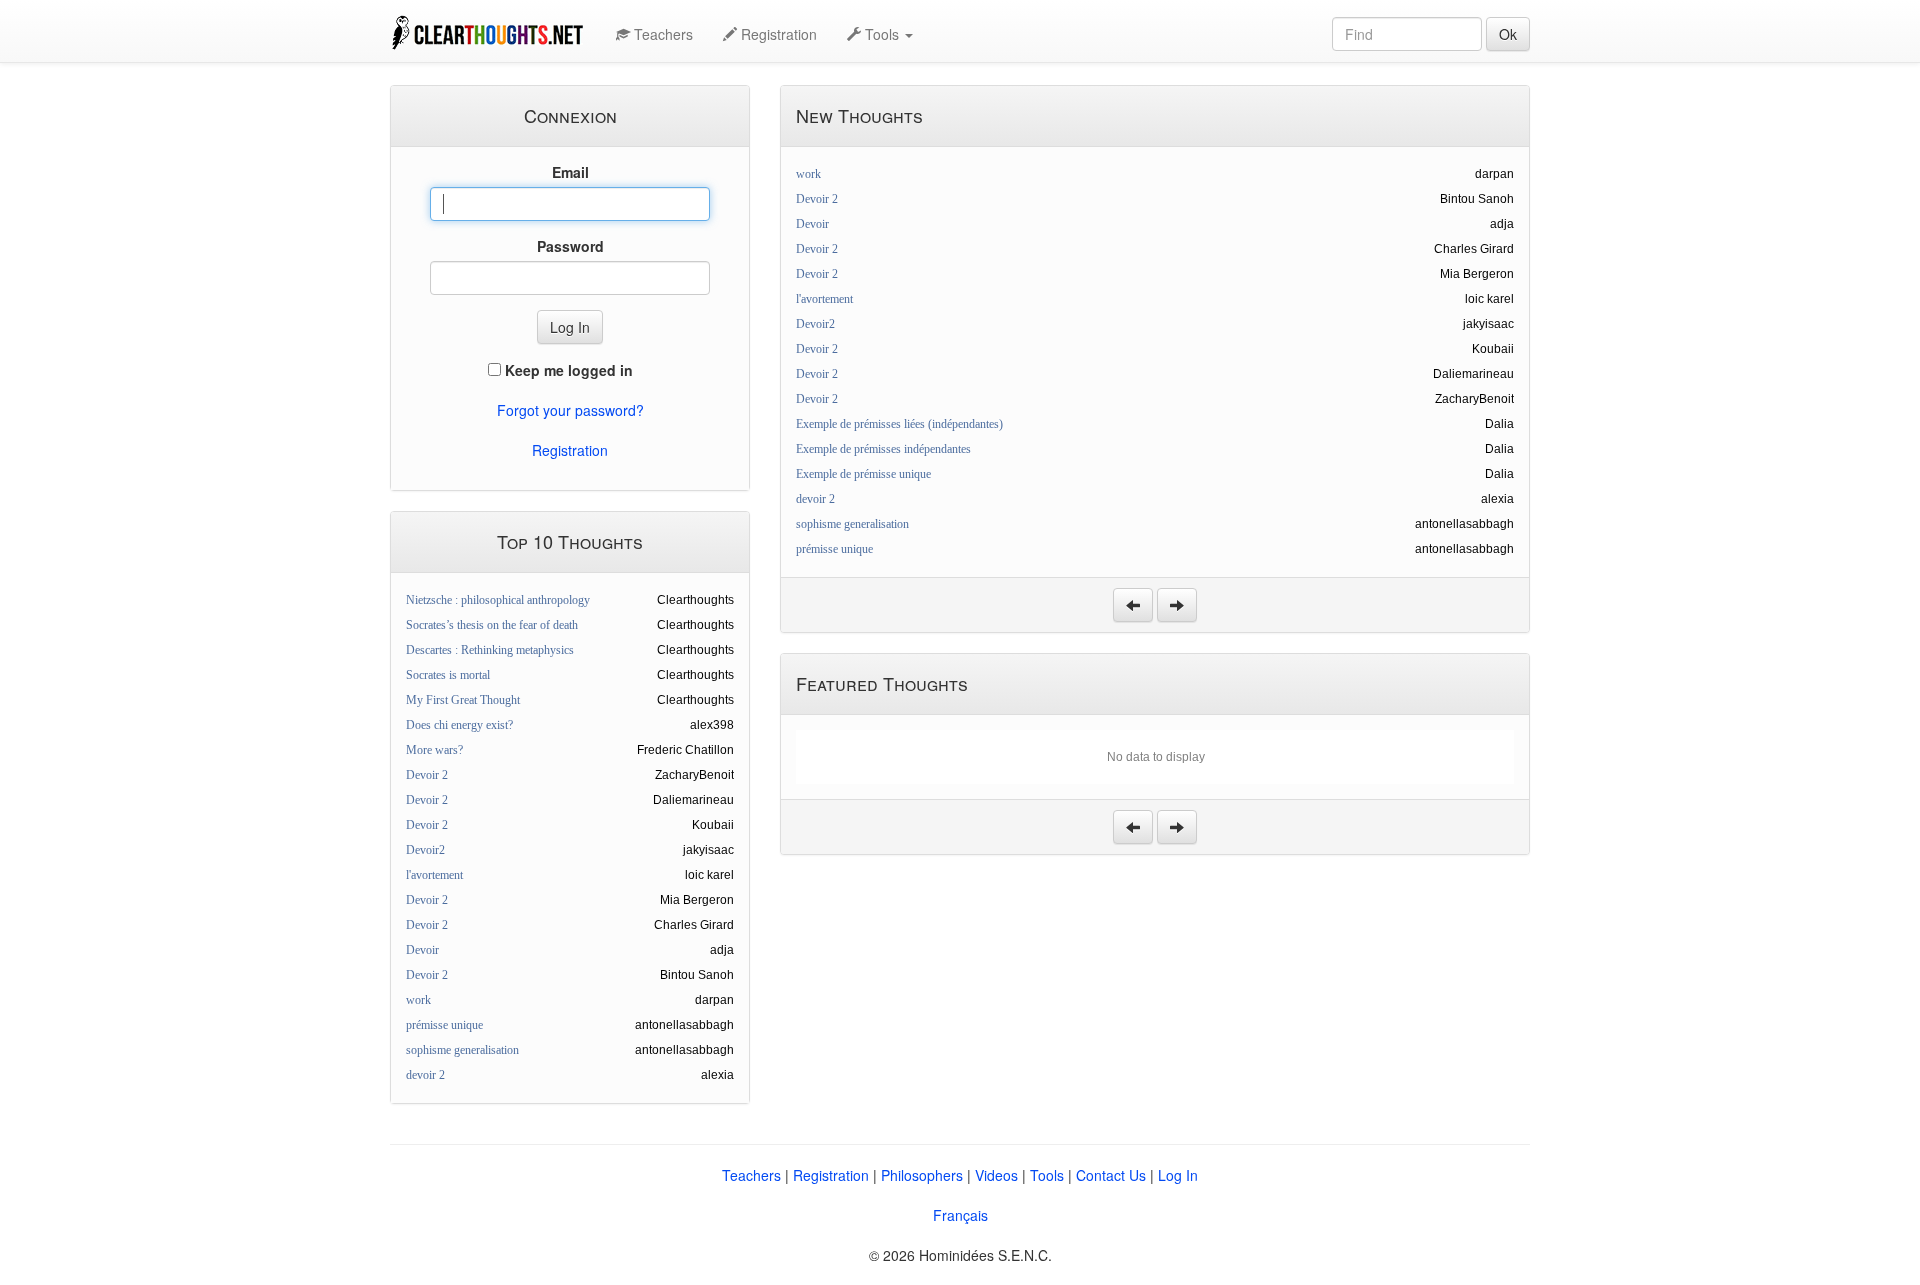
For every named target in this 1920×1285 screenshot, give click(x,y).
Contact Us (1111, 1175)
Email (570, 172)
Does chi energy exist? (459, 725)
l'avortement (434, 875)
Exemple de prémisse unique (863, 474)
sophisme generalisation (462, 1050)
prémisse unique (444, 1025)
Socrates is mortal (448, 675)
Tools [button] (882, 34)
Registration (777, 34)
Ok (1508, 34)
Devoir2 (425, 850)
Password (570, 246)
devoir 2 (425, 1075)
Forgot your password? (570, 410)
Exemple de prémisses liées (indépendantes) (899, 424)
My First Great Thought (463, 700)
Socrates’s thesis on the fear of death (492, 625)
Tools (1047, 1175)
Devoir (422, 950)
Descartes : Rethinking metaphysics (490, 650)
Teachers (661, 34)
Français (960, 1215)
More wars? (434, 750)
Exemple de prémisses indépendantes (883, 449)
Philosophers (922, 1175)
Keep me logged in (567, 370)
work (418, 1000)
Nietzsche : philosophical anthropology (498, 600)
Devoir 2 (427, 775)
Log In (1178, 1175)
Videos (996, 1175)
